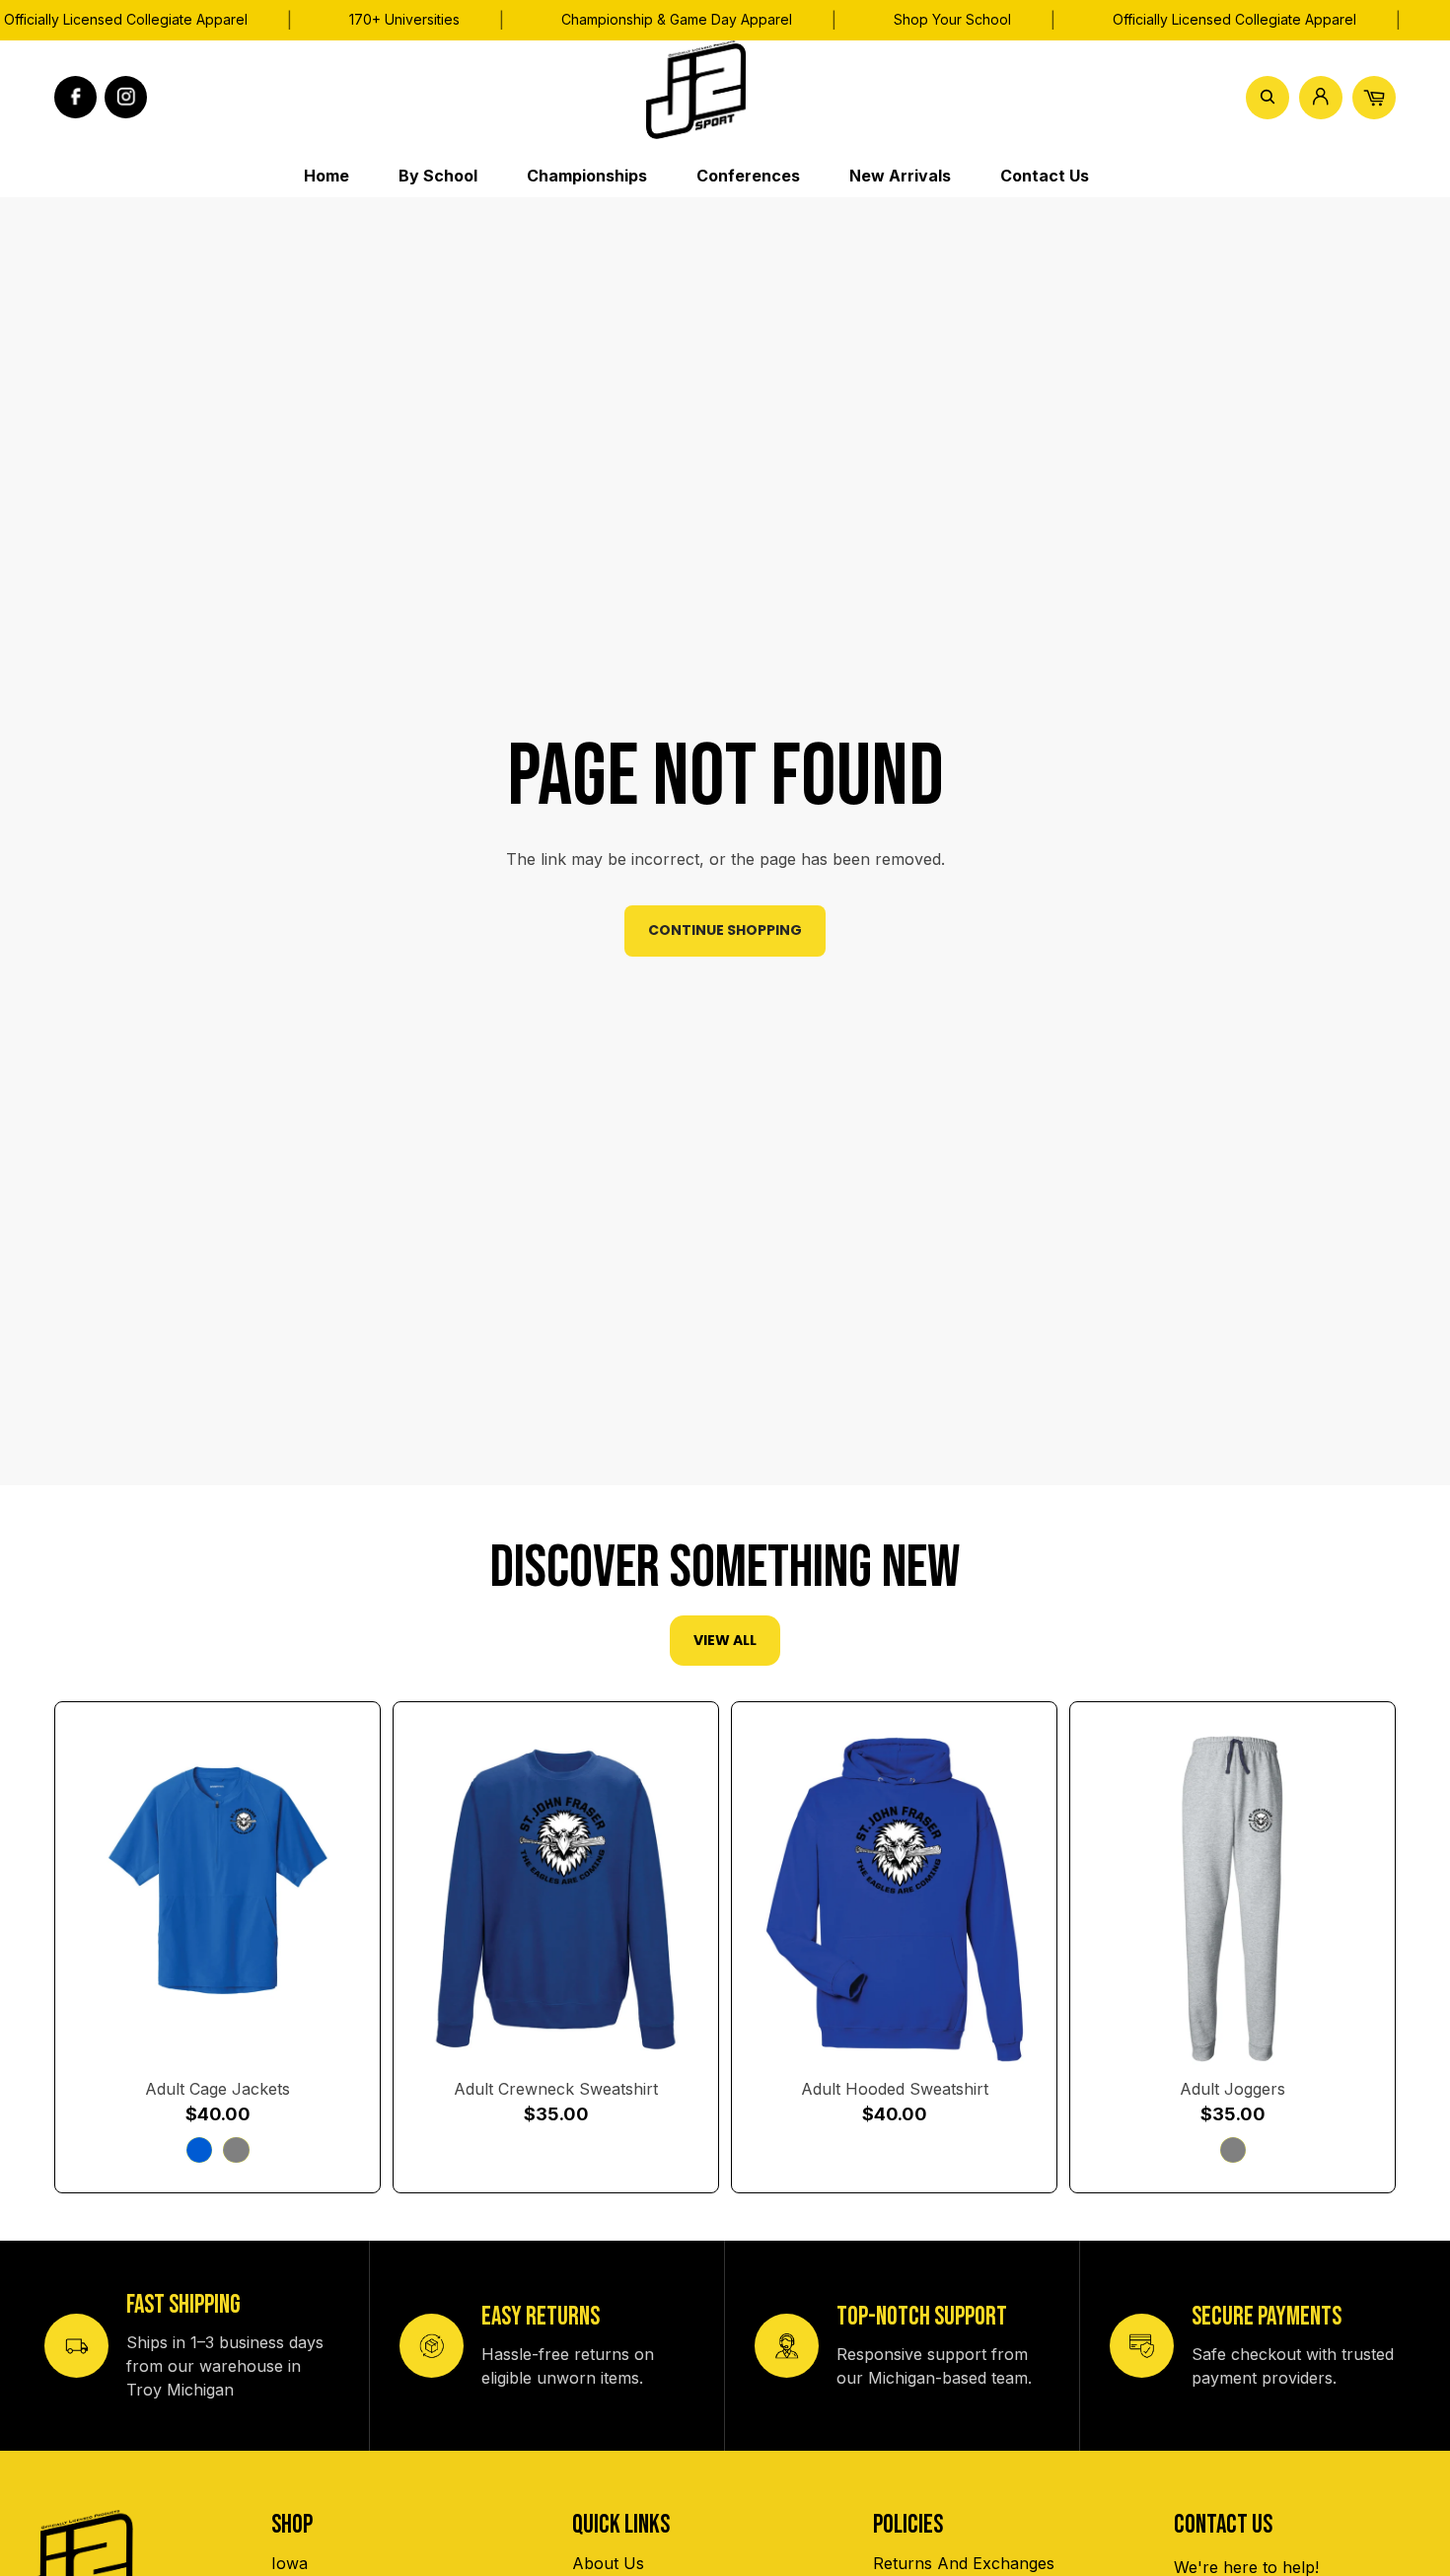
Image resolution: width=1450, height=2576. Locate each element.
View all (725, 1640)
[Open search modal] (1268, 97)
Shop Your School (952, 19)
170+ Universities (404, 19)
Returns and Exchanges (964, 2563)
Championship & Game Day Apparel (677, 19)
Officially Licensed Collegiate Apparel (1234, 19)
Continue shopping (725, 930)
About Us (608, 2563)
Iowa (290, 2563)
